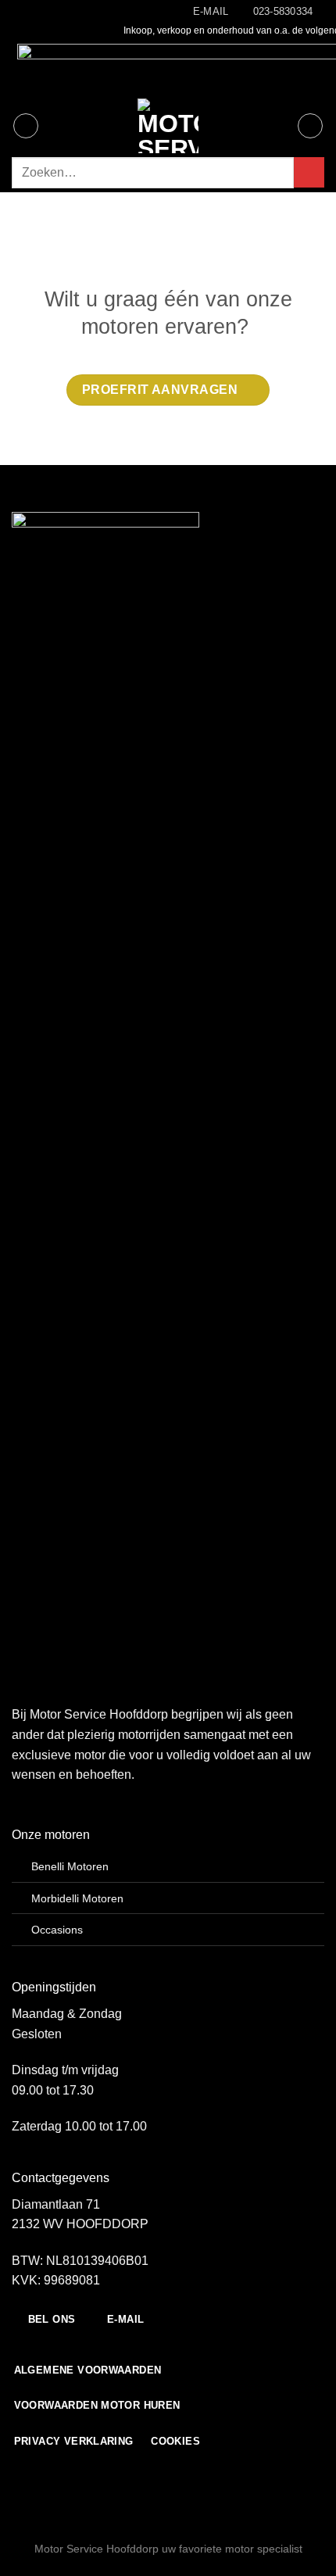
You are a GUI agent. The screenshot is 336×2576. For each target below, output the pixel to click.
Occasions (57, 1930)
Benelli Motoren (70, 1866)
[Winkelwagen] (310, 126)
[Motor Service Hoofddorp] (168, 126)
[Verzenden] (309, 172)
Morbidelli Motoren (77, 1898)
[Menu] (26, 126)
